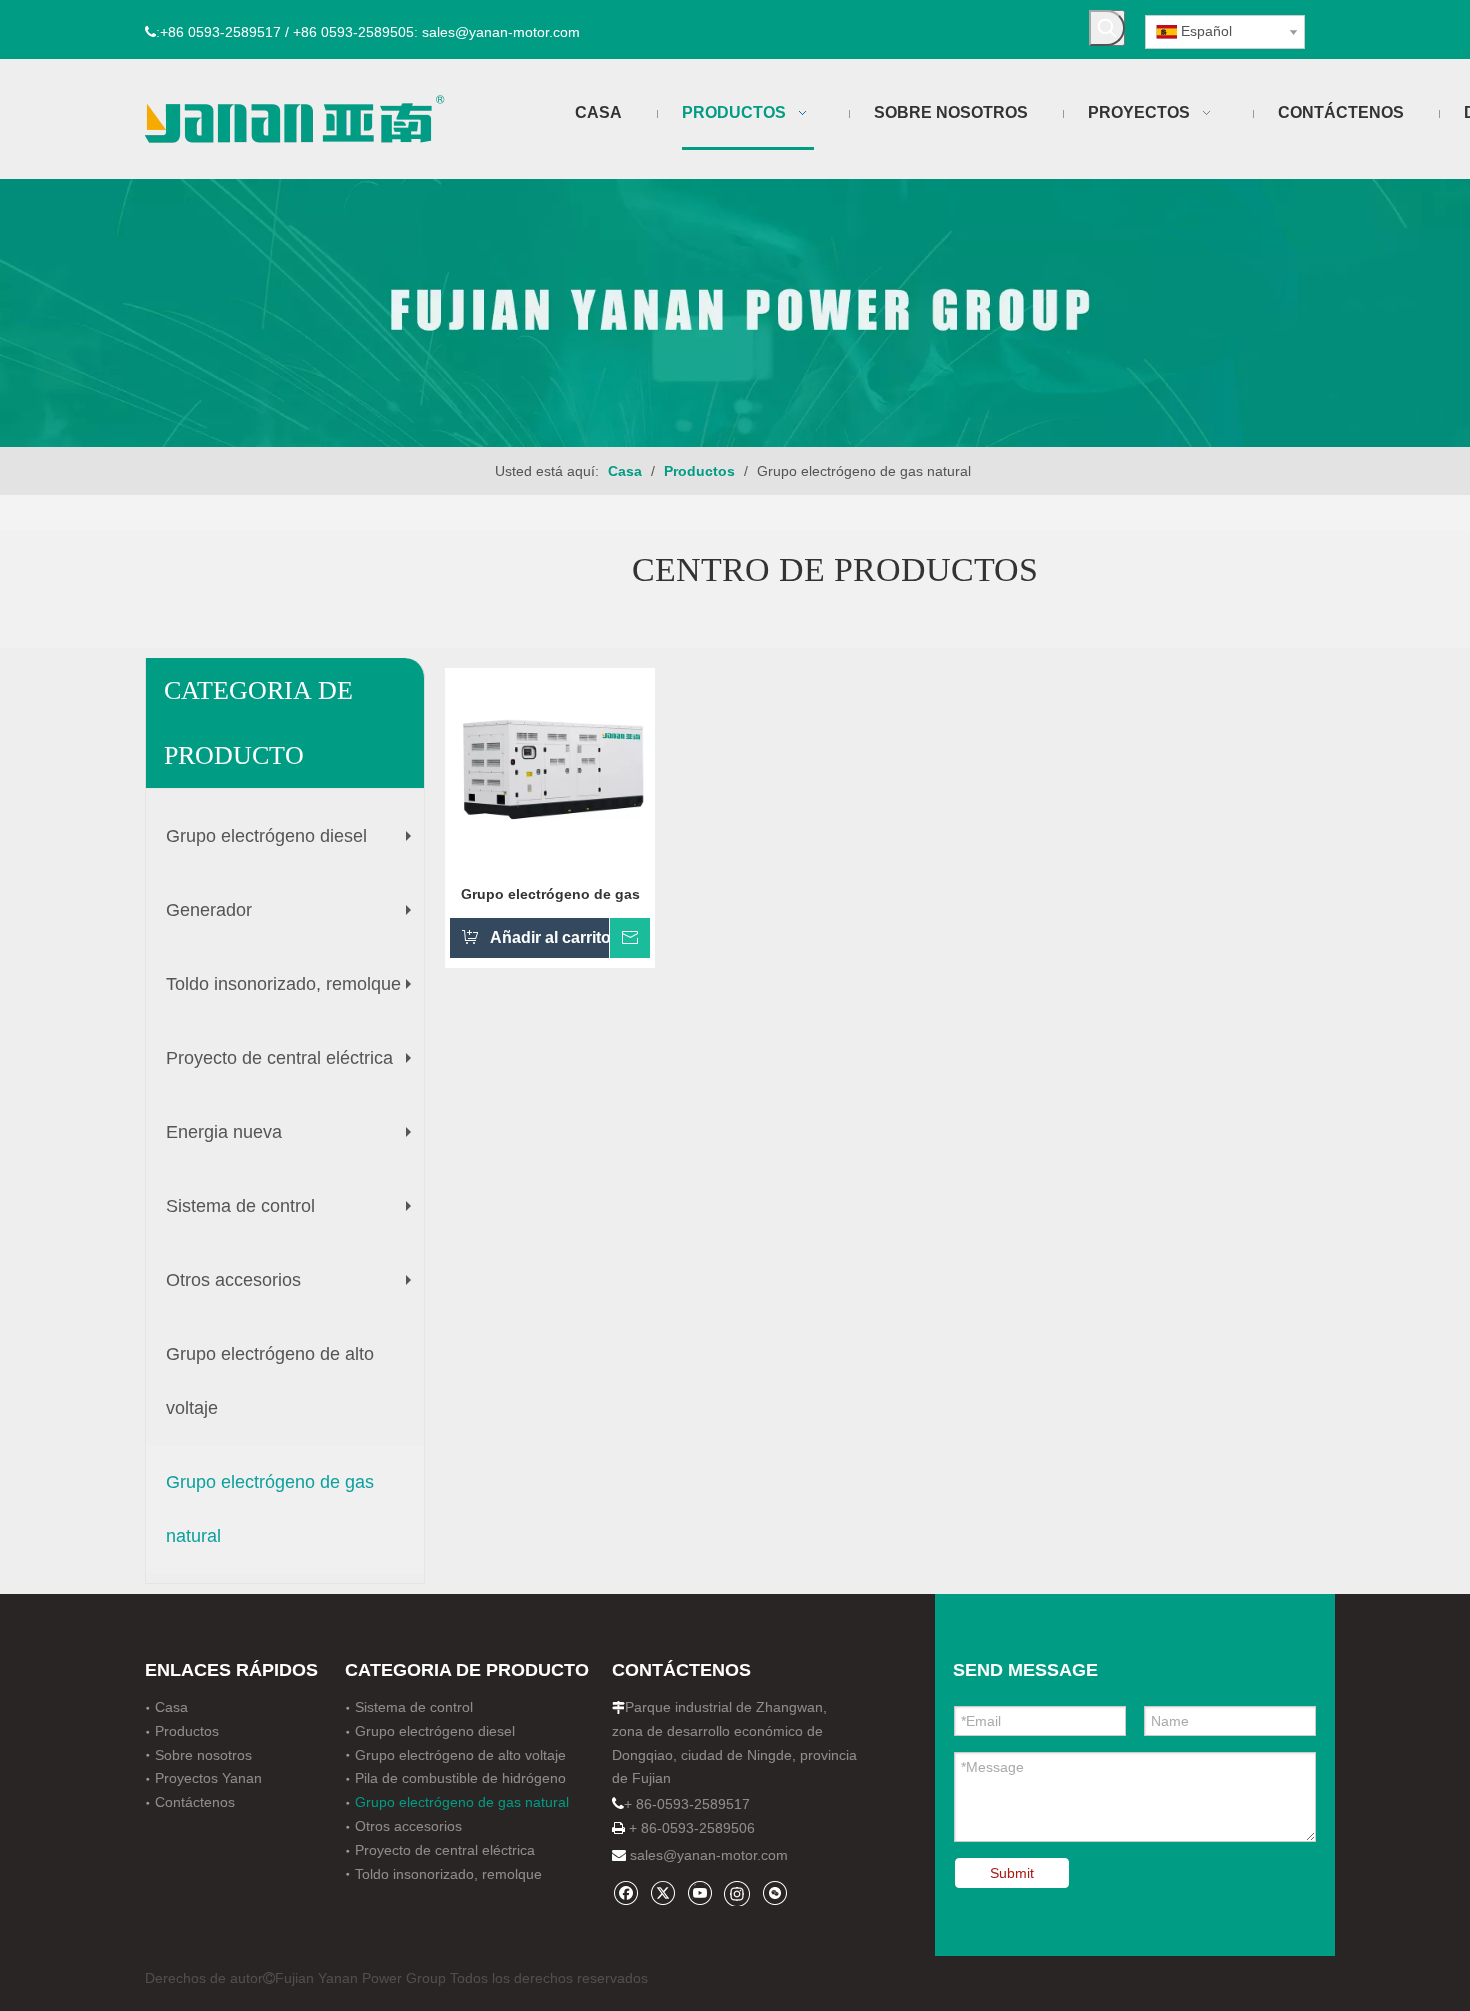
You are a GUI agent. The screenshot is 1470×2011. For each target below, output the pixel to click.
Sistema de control (293, 1214)
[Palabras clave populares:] (1107, 28)
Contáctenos (195, 1802)
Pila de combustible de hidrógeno (460, 1778)
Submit (1012, 1873)
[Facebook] (625, 1892)
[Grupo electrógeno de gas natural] (550, 771)
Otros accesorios (293, 1288)
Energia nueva (293, 1140)
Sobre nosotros (203, 1755)
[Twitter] (662, 1892)
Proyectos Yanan (208, 1778)
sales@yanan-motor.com (709, 1855)
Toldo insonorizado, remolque (293, 992)
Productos (187, 1731)
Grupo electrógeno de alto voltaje (270, 1381)
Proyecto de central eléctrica (293, 1066)
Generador (293, 918)
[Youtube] (699, 1892)
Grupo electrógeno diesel (293, 844)
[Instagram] (737, 1893)
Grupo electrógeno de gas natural (270, 1509)
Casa (171, 1707)
